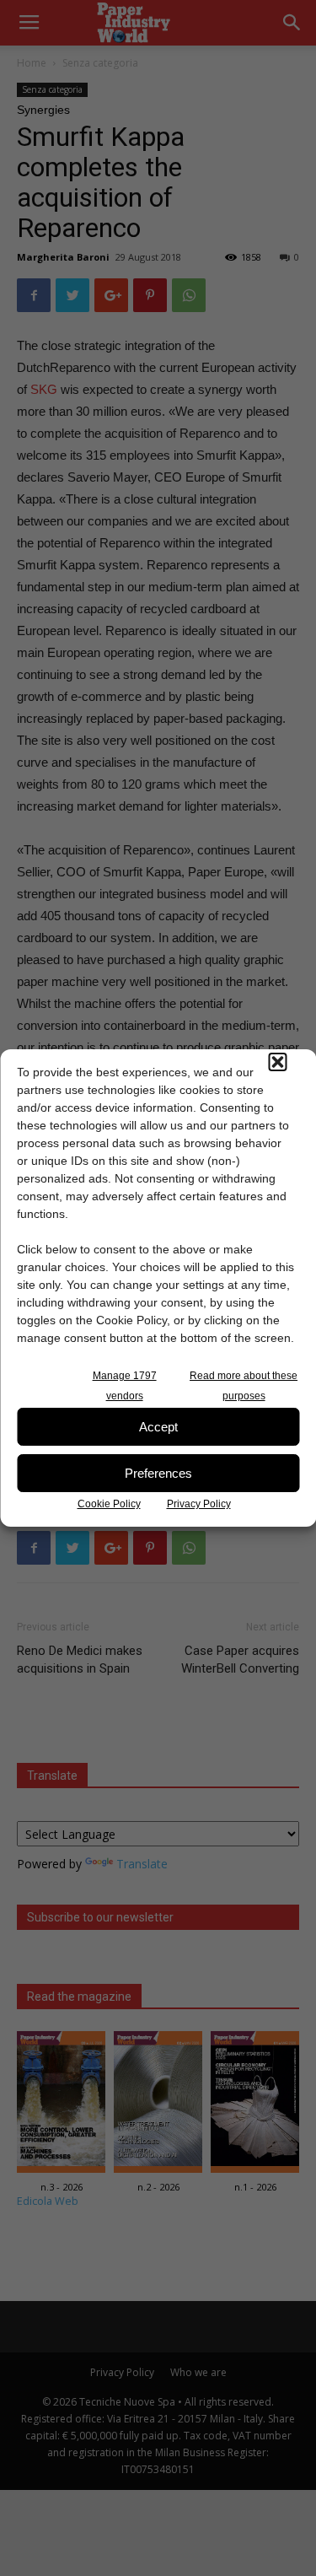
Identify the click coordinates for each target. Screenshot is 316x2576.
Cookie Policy (109, 1504)
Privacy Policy (199, 1504)
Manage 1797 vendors (125, 1386)
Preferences (158, 1473)
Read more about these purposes (244, 1386)
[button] (277, 1062)
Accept (158, 1427)
